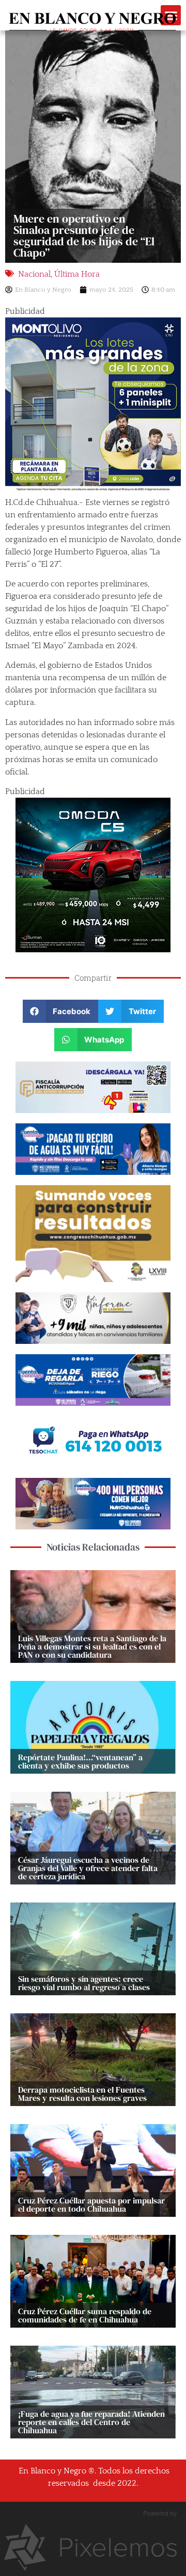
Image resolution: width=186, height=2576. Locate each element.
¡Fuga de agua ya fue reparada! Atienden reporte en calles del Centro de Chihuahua (91, 2422)
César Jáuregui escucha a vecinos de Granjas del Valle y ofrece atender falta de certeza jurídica (88, 1868)
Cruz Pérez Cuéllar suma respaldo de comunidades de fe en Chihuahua (85, 2315)
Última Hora (77, 274)
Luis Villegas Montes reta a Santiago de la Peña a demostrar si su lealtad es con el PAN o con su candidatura (92, 1646)
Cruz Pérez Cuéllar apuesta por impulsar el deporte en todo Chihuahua (91, 2204)
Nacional (34, 274)
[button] (61, 1011)
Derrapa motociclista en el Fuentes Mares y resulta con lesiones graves (82, 2094)
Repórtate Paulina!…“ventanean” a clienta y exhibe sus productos (80, 1761)
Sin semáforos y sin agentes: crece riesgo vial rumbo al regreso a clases (84, 1983)
